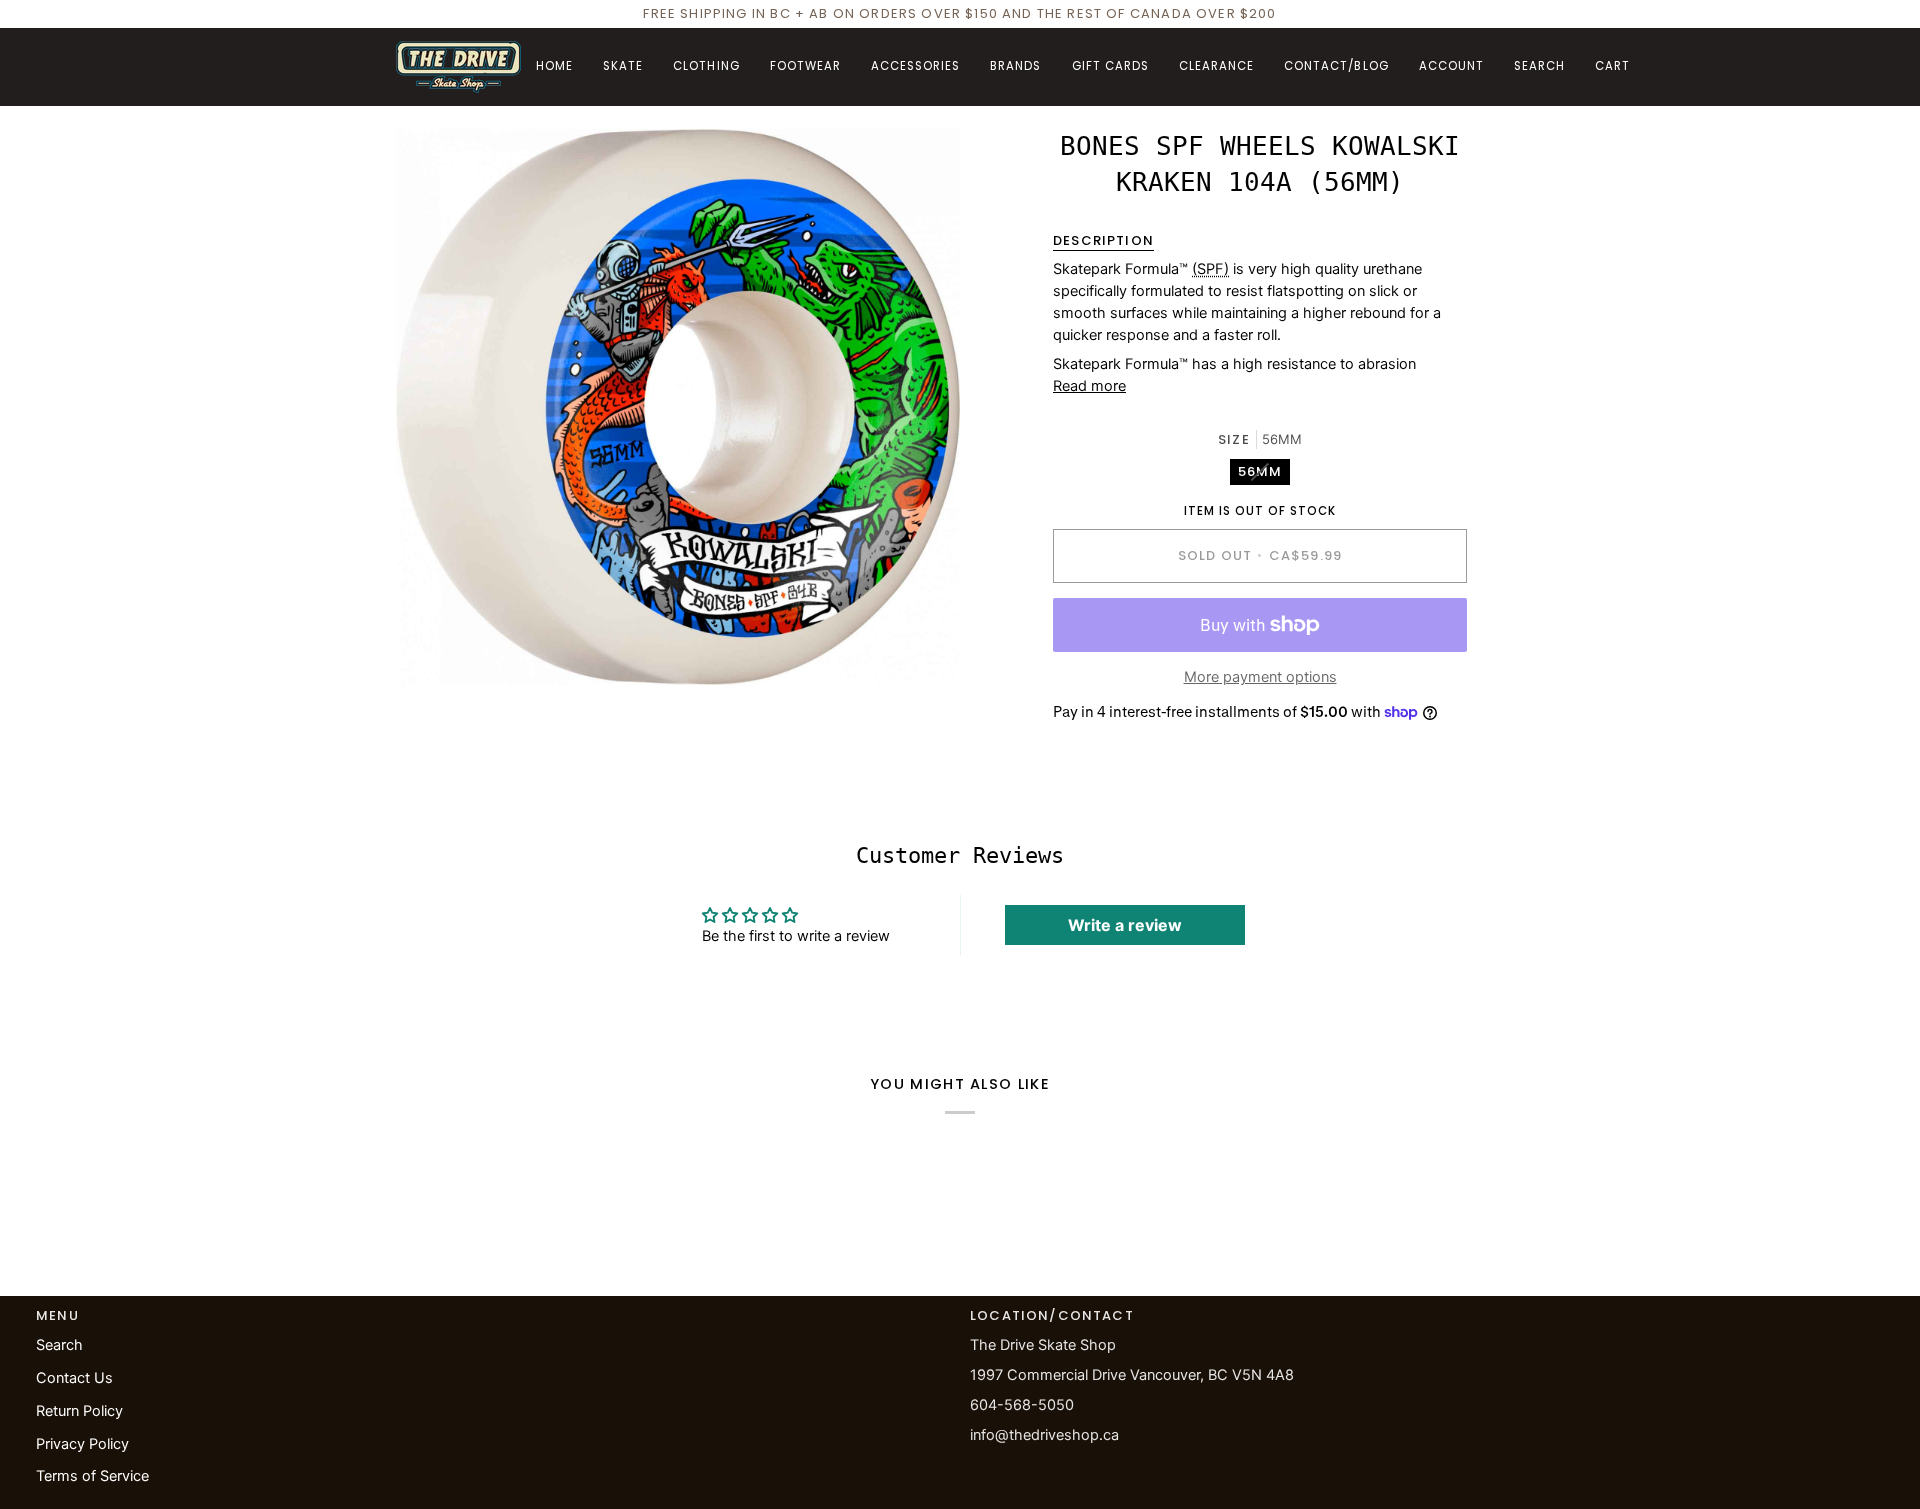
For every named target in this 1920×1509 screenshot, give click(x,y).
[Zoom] (433, 647)
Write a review (1125, 925)
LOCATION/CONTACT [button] (1052, 1315)
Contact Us (74, 1378)
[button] (623, 67)
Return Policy (79, 1411)
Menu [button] (57, 1315)
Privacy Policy (82, 1444)
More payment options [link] (1260, 677)
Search (59, 1345)
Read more (1089, 386)
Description (1103, 240)
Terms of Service (92, 1476)
